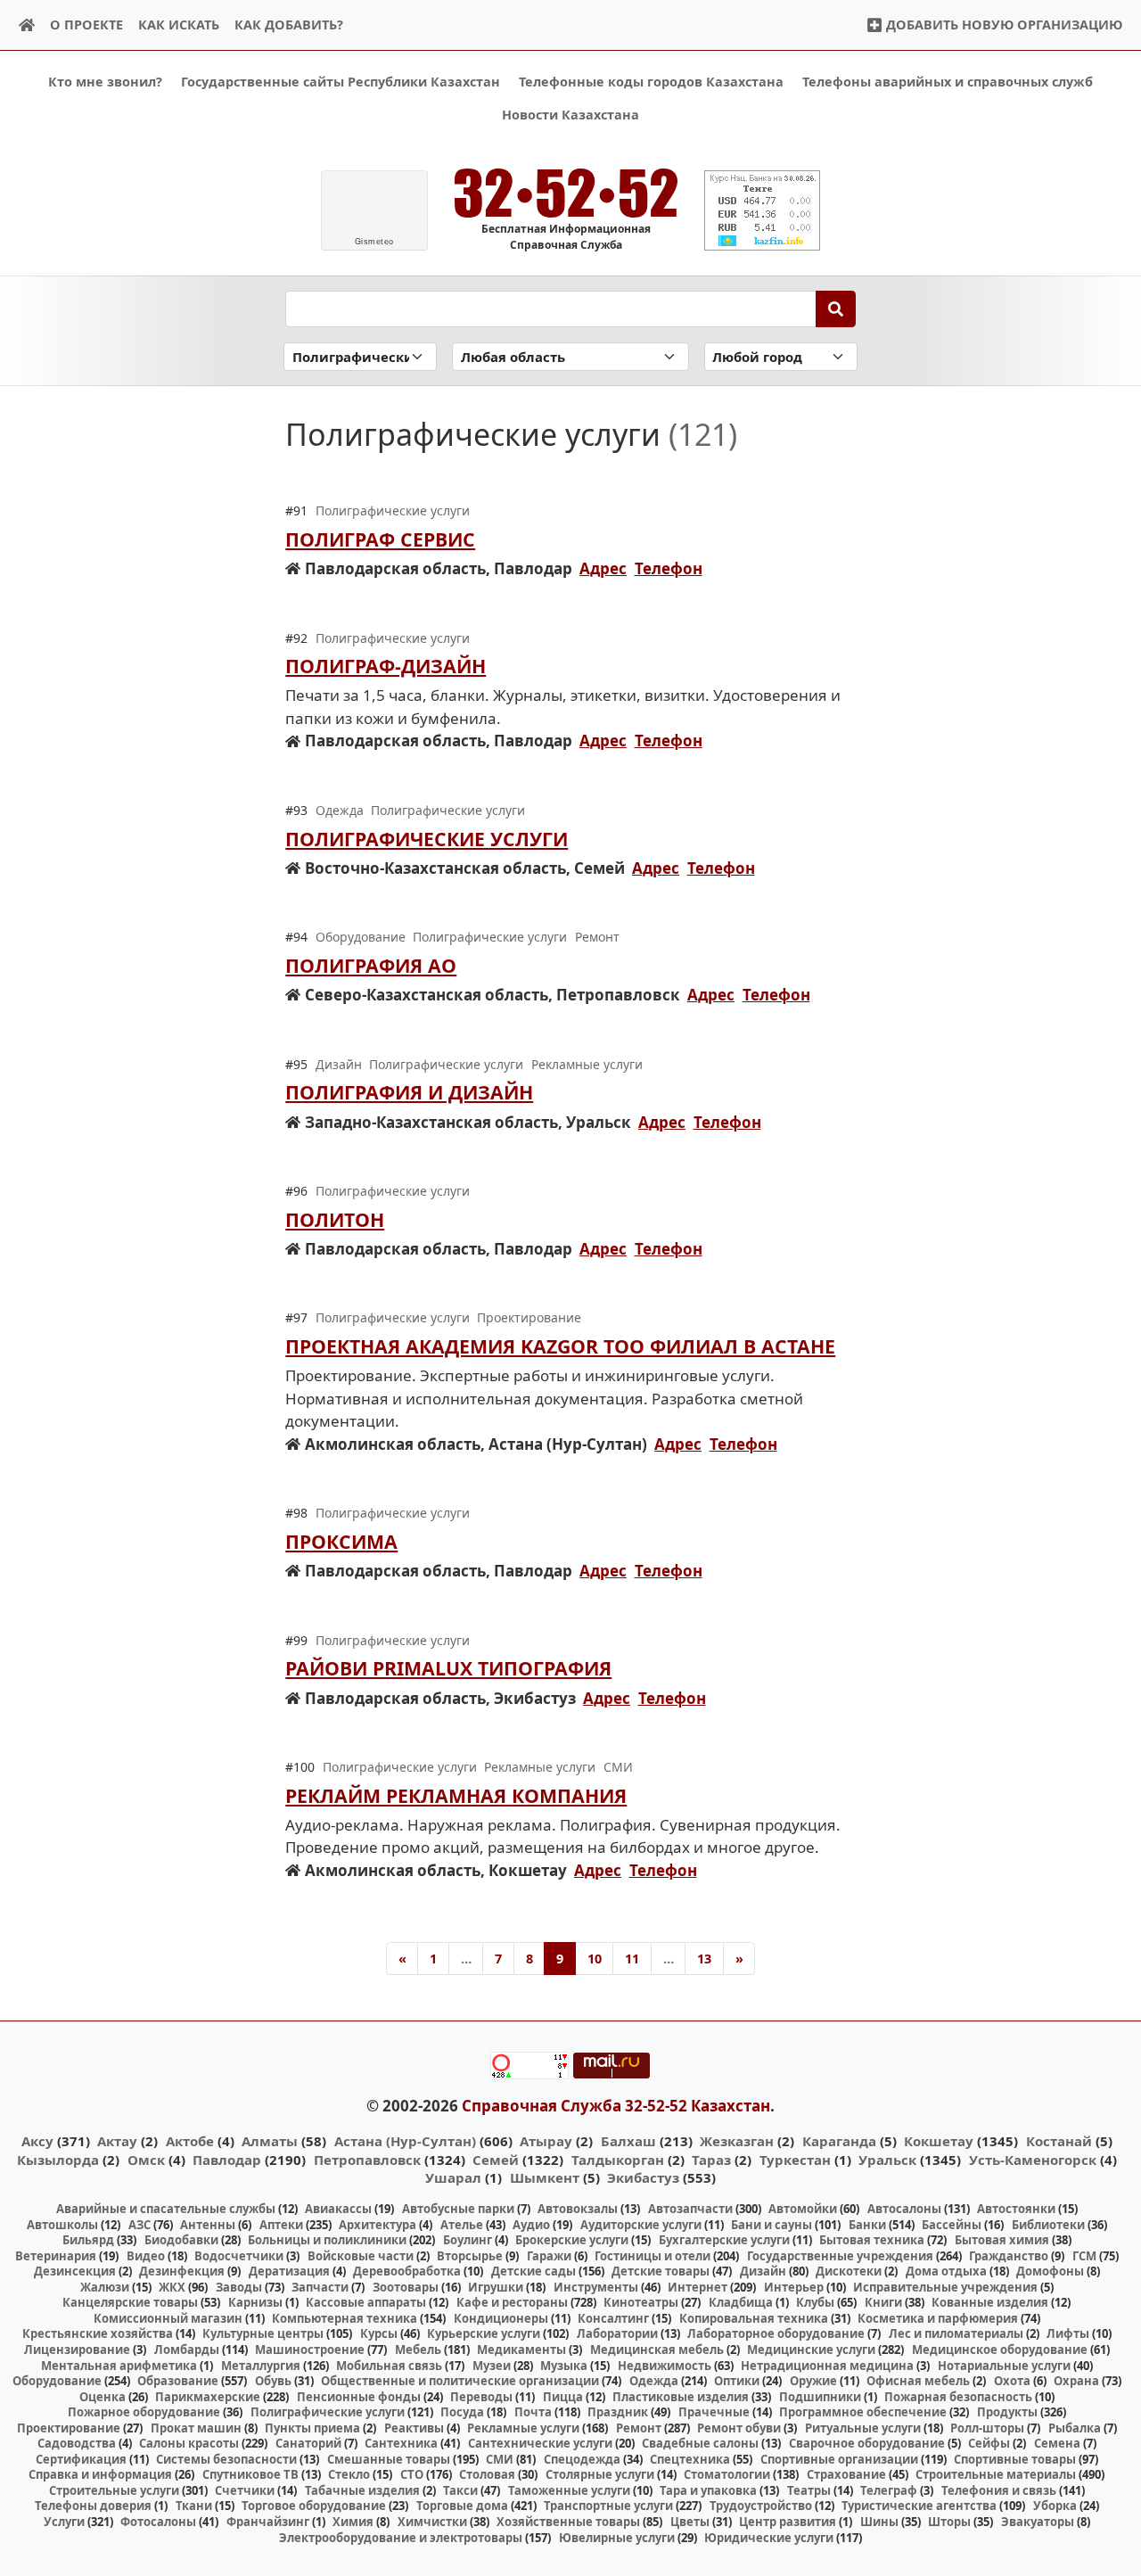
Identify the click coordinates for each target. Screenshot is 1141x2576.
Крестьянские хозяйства (98, 2333)
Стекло (349, 2474)
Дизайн (763, 2271)
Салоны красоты (189, 2443)
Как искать (179, 25)
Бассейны (952, 2225)
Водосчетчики (239, 2256)
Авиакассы (338, 2209)
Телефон (669, 568)
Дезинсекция (75, 2271)
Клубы (815, 2302)
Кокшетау (939, 2141)
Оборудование (57, 2381)
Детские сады (534, 2271)
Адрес (603, 568)
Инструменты (596, 2287)
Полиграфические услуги (427, 839)
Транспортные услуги (608, 2506)
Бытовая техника (872, 2240)
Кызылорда (58, 2160)
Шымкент (545, 2177)
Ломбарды (187, 2350)
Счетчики (245, 2490)
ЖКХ (172, 2287)
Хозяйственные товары (568, 2522)
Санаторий (308, 2443)
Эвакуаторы (1038, 2522)
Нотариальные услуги (1004, 2366)
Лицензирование (77, 2350)
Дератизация (289, 2271)
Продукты (1007, 2412)
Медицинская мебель (657, 2350)
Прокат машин (196, 2428)
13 (704, 1959)
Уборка (1055, 2506)
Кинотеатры (641, 2302)
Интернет (698, 2287)
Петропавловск (367, 2160)
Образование (178, 2381)
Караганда (839, 2141)
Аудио (531, 2225)
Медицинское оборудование (1000, 2350)
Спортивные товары (1015, 2459)
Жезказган (737, 2141)
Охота (1012, 2381)
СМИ (500, 2459)
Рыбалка (1075, 2428)
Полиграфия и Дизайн (409, 1092)
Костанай (1059, 2141)
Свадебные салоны (700, 2443)
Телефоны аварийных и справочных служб (948, 82)
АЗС (140, 2225)
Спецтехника (690, 2459)
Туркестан (795, 2160)
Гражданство (1009, 2256)
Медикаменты (521, 2350)
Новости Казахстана (570, 115)
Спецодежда (582, 2459)
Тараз (711, 2160)
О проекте (86, 25)
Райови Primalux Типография (448, 1668)
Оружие (813, 2381)
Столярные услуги (600, 2474)
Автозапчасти (690, 2209)
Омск (146, 2160)
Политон (335, 1219)
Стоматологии (727, 2474)
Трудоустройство (761, 2506)
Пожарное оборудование (144, 2412)
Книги (883, 2302)
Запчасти (320, 2287)
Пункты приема (312, 2428)
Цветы (690, 2522)
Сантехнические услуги (540, 2443)
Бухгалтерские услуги (724, 2240)
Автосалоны (904, 2209)
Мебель (418, 2350)
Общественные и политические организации (460, 2381)
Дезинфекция (182, 2271)
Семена (1057, 2443)
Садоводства (77, 2443)
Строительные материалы (996, 2474)
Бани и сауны (772, 2225)
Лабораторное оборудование (776, 2333)
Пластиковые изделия (681, 2397)
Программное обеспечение (863, 2412)
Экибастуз (643, 2177)
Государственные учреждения (840, 2256)
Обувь (273, 2381)
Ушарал (453, 2177)
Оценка (103, 2397)
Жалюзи (105, 2287)
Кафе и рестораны (512, 2302)
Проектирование (69, 2428)
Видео (146, 2256)
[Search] (836, 309)
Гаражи (549, 2256)
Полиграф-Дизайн (386, 666)
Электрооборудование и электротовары (401, 2538)
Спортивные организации (839, 2459)
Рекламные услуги (523, 2428)
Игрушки (496, 2287)
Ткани (194, 2506)
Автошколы (62, 2225)
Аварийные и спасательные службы (166, 2209)
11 (632, 1959)
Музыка (564, 2366)
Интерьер (794, 2287)
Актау (117, 2141)
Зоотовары (406, 2287)
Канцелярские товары (130, 2302)
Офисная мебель (918, 2381)
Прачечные (714, 2412)
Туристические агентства (919, 2506)
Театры (809, 2490)
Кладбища (741, 2302)
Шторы (949, 2522)
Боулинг (468, 2240)
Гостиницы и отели (653, 2256)
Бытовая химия (1002, 2240)
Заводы (239, 2287)
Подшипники (820, 2397)
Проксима (341, 1541)
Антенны (208, 2225)
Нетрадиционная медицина (827, 2366)
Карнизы (255, 2302)
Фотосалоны (158, 2522)
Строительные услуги (114, 2490)
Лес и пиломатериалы (956, 2333)
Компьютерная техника (345, 2318)
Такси (460, 2490)
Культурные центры (263, 2333)
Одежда (654, 2381)
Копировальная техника (754, 2318)
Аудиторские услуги (641, 2225)
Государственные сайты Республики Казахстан (341, 82)
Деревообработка (407, 2271)
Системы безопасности (226, 2459)
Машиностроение (310, 2350)
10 (595, 1959)
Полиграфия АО (371, 965)
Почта (533, 2412)
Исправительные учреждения (945, 2287)
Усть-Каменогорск (1033, 2160)
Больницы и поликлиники (327, 2240)
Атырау (546, 2141)
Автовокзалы (578, 2209)
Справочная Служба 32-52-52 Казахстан (616, 2106)
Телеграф (889, 2490)
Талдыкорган (618, 2160)
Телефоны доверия (93, 2506)
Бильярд (88, 2240)
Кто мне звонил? (105, 82)
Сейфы (989, 2443)
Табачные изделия (362, 2490)
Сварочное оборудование (867, 2443)
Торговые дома (462, 2506)
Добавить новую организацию (1002, 25)
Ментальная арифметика (119, 2366)
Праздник (618, 2412)
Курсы (379, 2333)
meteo (374, 242)
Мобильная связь (389, 2366)
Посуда (462, 2412)
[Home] (27, 25)
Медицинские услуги (811, 2350)
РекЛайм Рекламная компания (456, 1795)
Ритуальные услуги (863, 2428)
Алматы (270, 2141)
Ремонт (639, 2428)
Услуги (64, 2522)
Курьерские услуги (484, 2333)
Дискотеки (849, 2271)
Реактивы (414, 2428)
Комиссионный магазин (168, 2318)
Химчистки (432, 2522)
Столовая (487, 2474)
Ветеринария (56, 2256)
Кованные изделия (990, 2302)
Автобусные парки (458, 2209)
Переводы (481, 2397)
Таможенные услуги (569, 2490)
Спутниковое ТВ (250, 2474)
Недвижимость (665, 2366)
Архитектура (378, 2225)
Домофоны (1050, 2271)
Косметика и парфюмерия (938, 2318)
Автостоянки (1016, 2209)
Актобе (190, 2141)
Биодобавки (181, 2240)
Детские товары (661, 2271)
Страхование (846, 2474)
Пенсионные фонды (359, 2397)
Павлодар (227, 2160)
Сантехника (401, 2443)
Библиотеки (1048, 2225)
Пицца (563, 2397)
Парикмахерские (208, 2397)
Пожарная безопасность (958, 2397)
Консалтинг (613, 2318)
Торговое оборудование (314, 2506)
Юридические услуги (769, 2538)
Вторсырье (470, 2256)
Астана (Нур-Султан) (405, 2141)
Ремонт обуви (739, 2428)
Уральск (887, 2160)
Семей (496, 2160)
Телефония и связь (999, 2490)
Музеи (492, 2366)
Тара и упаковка (708, 2490)
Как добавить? (289, 25)
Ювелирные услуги (617, 2538)
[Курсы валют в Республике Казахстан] (762, 210)
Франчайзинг (268, 2522)
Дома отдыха (946, 2271)
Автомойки (803, 2209)
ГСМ (1084, 2256)
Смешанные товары (389, 2459)
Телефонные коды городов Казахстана (651, 82)
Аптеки (281, 2225)
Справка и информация (100, 2474)
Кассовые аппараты (366, 2302)
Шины (879, 2522)
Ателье (462, 2225)
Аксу (37, 2141)
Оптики (737, 2381)
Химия (353, 2522)
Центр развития (788, 2522)
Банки (867, 2225)
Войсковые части (361, 2256)
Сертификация (81, 2459)
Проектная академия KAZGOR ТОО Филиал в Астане (560, 1346)
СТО (412, 2474)
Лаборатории (617, 2333)
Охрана (1076, 2381)
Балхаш (628, 2141)
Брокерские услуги (572, 2240)
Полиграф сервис (380, 539)
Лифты (1068, 2333)
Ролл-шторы (987, 2428)
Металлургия (261, 2366)
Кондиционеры (501, 2318)
